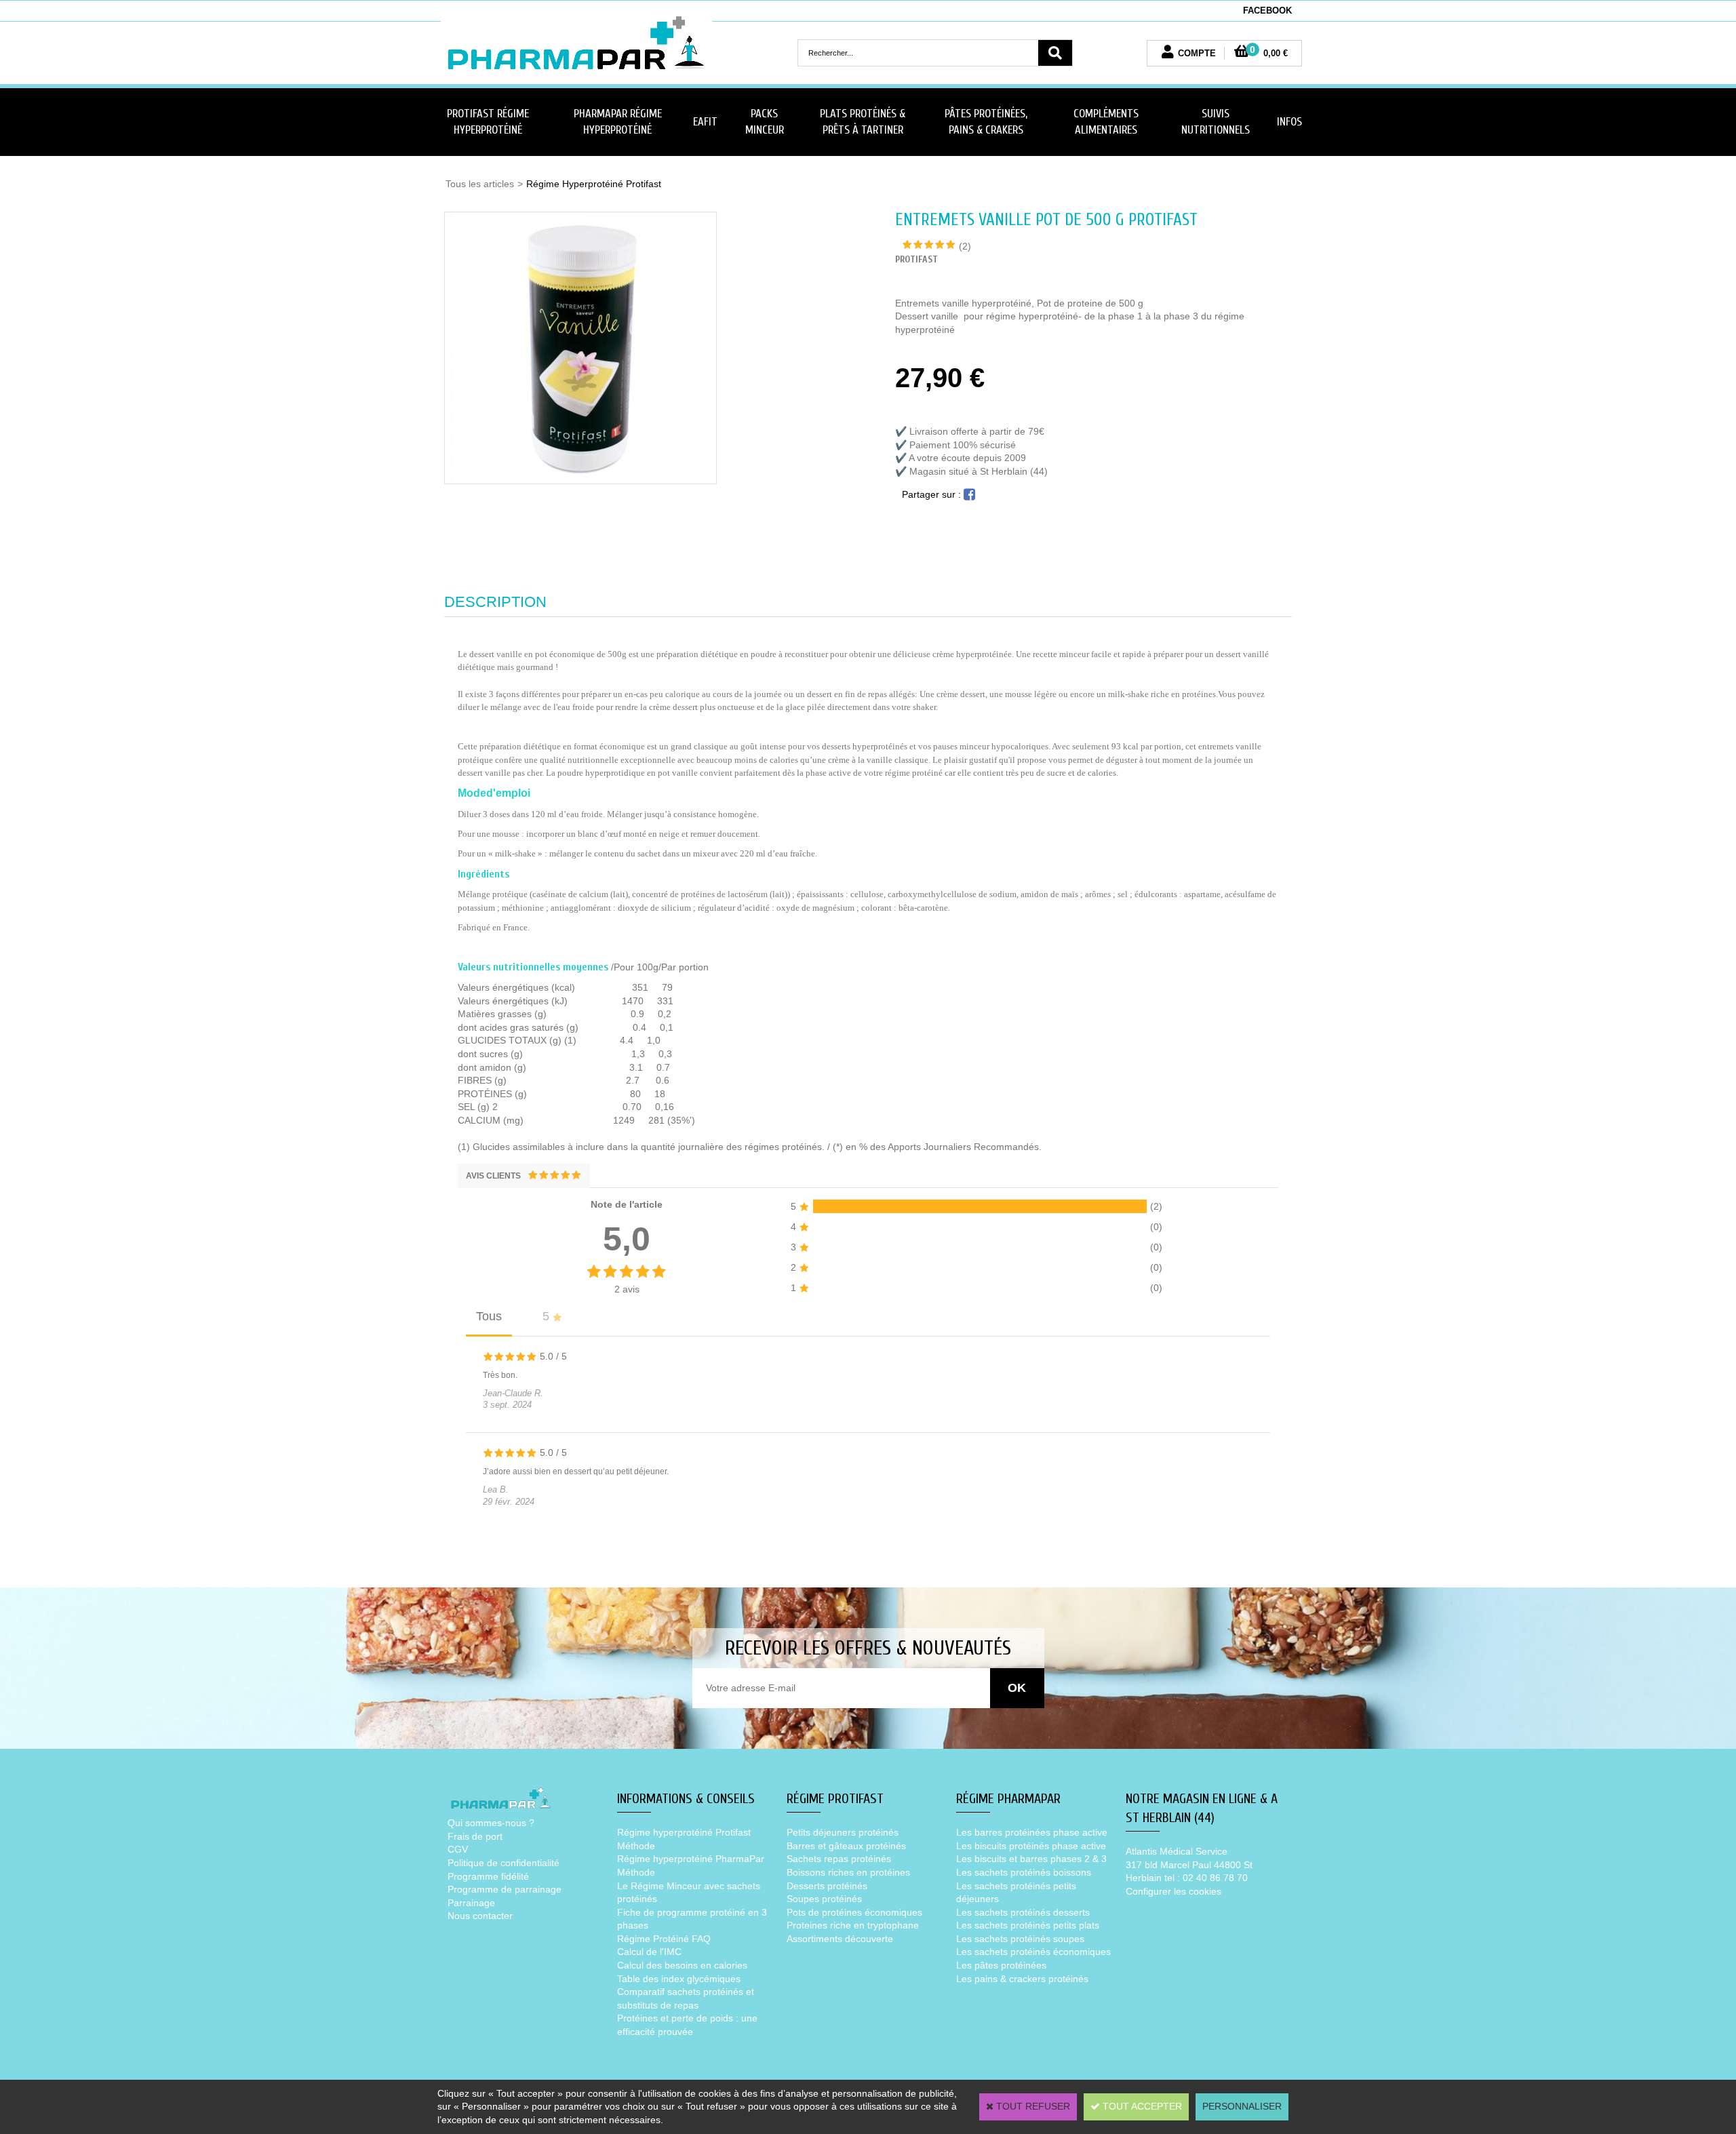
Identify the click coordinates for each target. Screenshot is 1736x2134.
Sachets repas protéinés (839, 1859)
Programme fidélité (488, 1876)
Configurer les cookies (1173, 1891)
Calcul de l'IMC (649, 1952)
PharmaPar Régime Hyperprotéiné (618, 122)
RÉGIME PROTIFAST (835, 1799)
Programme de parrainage (505, 1889)
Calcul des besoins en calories (682, 1965)
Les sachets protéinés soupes (1020, 1939)
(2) (965, 246)
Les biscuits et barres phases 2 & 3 (1031, 1859)
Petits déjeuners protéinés (843, 1832)
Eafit (705, 122)
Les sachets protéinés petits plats (1028, 1925)
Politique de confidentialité (504, 1863)
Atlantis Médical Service (1177, 1851)
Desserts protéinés (827, 1886)
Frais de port (475, 1836)
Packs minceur (765, 122)
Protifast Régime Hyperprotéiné (488, 122)
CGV (458, 1849)
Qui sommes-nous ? (491, 1823)
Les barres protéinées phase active (1032, 1832)
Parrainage (471, 1903)
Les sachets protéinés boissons (1024, 1872)
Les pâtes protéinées (1001, 1965)
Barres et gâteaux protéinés (846, 1846)
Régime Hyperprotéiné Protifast (594, 184)
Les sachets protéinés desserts (1023, 1912)
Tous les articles (480, 184)
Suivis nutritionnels (1216, 122)
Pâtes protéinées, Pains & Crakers (986, 122)
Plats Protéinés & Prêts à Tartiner (863, 122)
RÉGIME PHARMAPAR (1008, 1799)
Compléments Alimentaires (1106, 122)
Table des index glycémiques (679, 1979)
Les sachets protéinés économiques (1033, 1952)
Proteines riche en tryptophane (853, 1925)
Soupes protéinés (824, 1899)
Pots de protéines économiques (854, 1912)
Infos (1289, 122)
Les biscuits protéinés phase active (1031, 1846)
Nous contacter (480, 1916)
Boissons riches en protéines (848, 1872)
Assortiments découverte (840, 1939)
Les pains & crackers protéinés (1022, 1979)
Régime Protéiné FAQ (664, 1939)
